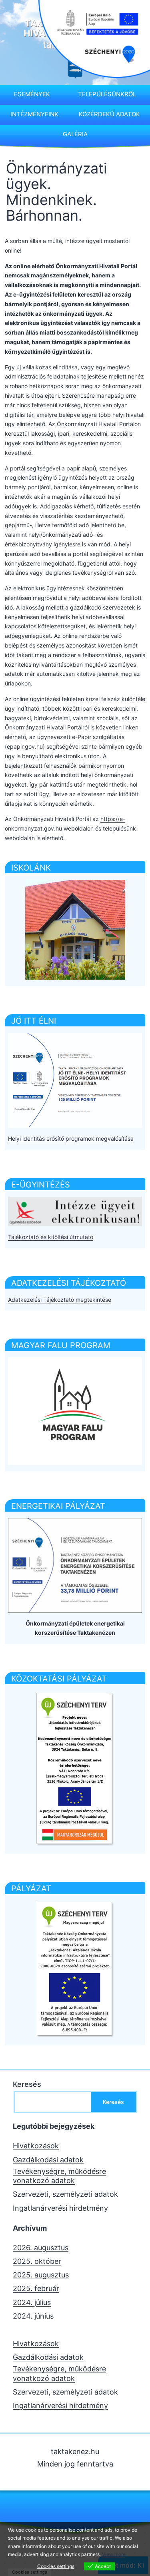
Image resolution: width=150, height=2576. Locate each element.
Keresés (27, 2084)
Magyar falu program (61, 1345)
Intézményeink (34, 114)
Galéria (75, 134)
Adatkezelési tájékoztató (69, 1283)
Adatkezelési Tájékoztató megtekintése (60, 1300)
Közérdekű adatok (109, 114)
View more (114, 2554)
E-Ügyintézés (41, 1185)
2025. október (37, 2261)
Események (32, 94)
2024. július (32, 2302)
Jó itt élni (34, 1021)
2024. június (33, 2316)
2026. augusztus (41, 2248)
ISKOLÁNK (31, 868)
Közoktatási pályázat (59, 1679)
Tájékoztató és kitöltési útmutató (51, 1237)
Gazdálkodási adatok (48, 2160)
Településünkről (107, 94)
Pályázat (31, 1889)
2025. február (36, 2288)
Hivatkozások (36, 2146)
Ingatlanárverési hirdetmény (60, 2208)
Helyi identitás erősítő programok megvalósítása (71, 1139)
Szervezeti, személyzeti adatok (65, 2194)
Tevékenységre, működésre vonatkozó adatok (59, 2176)
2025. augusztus (41, 2275)
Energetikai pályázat (58, 1506)
